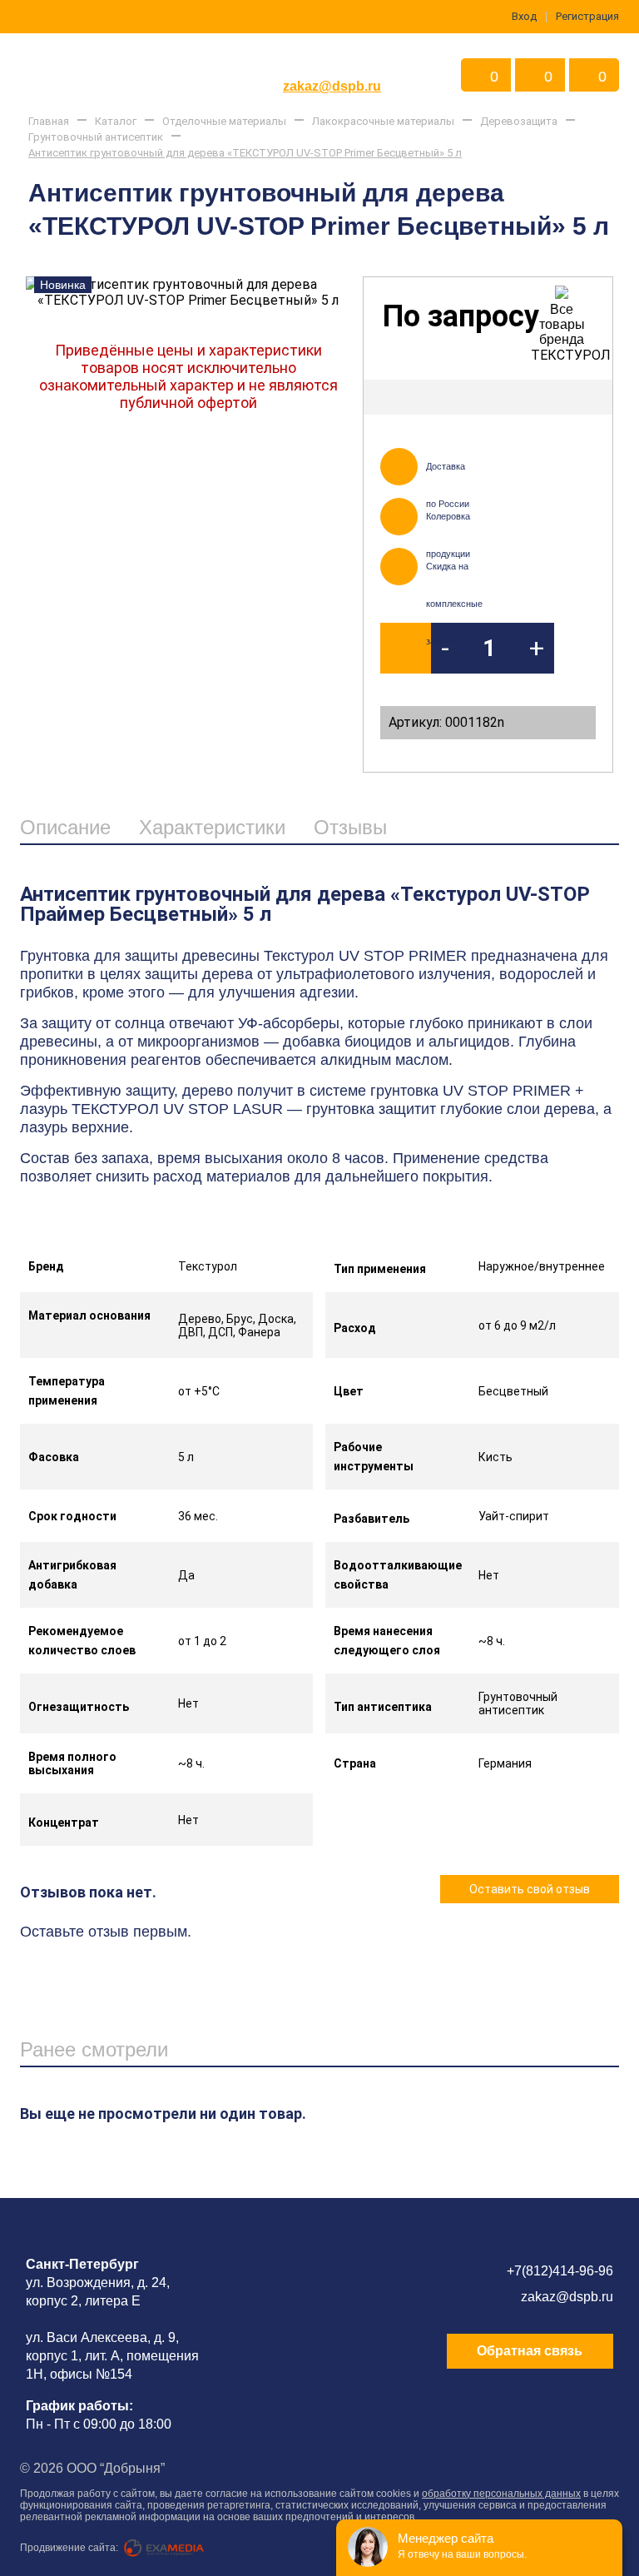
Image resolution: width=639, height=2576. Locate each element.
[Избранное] (542, 397)
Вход (524, 16)
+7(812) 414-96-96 (332, 61)
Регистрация (587, 16)
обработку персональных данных (501, 2494)
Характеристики (212, 827)
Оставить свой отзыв (530, 1889)
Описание (65, 827)
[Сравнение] (586, 397)
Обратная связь (530, 2351)
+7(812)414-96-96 (560, 2271)
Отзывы (350, 827)
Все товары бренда (562, 324)
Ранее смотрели (94, 2049)
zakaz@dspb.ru (332, 86)
